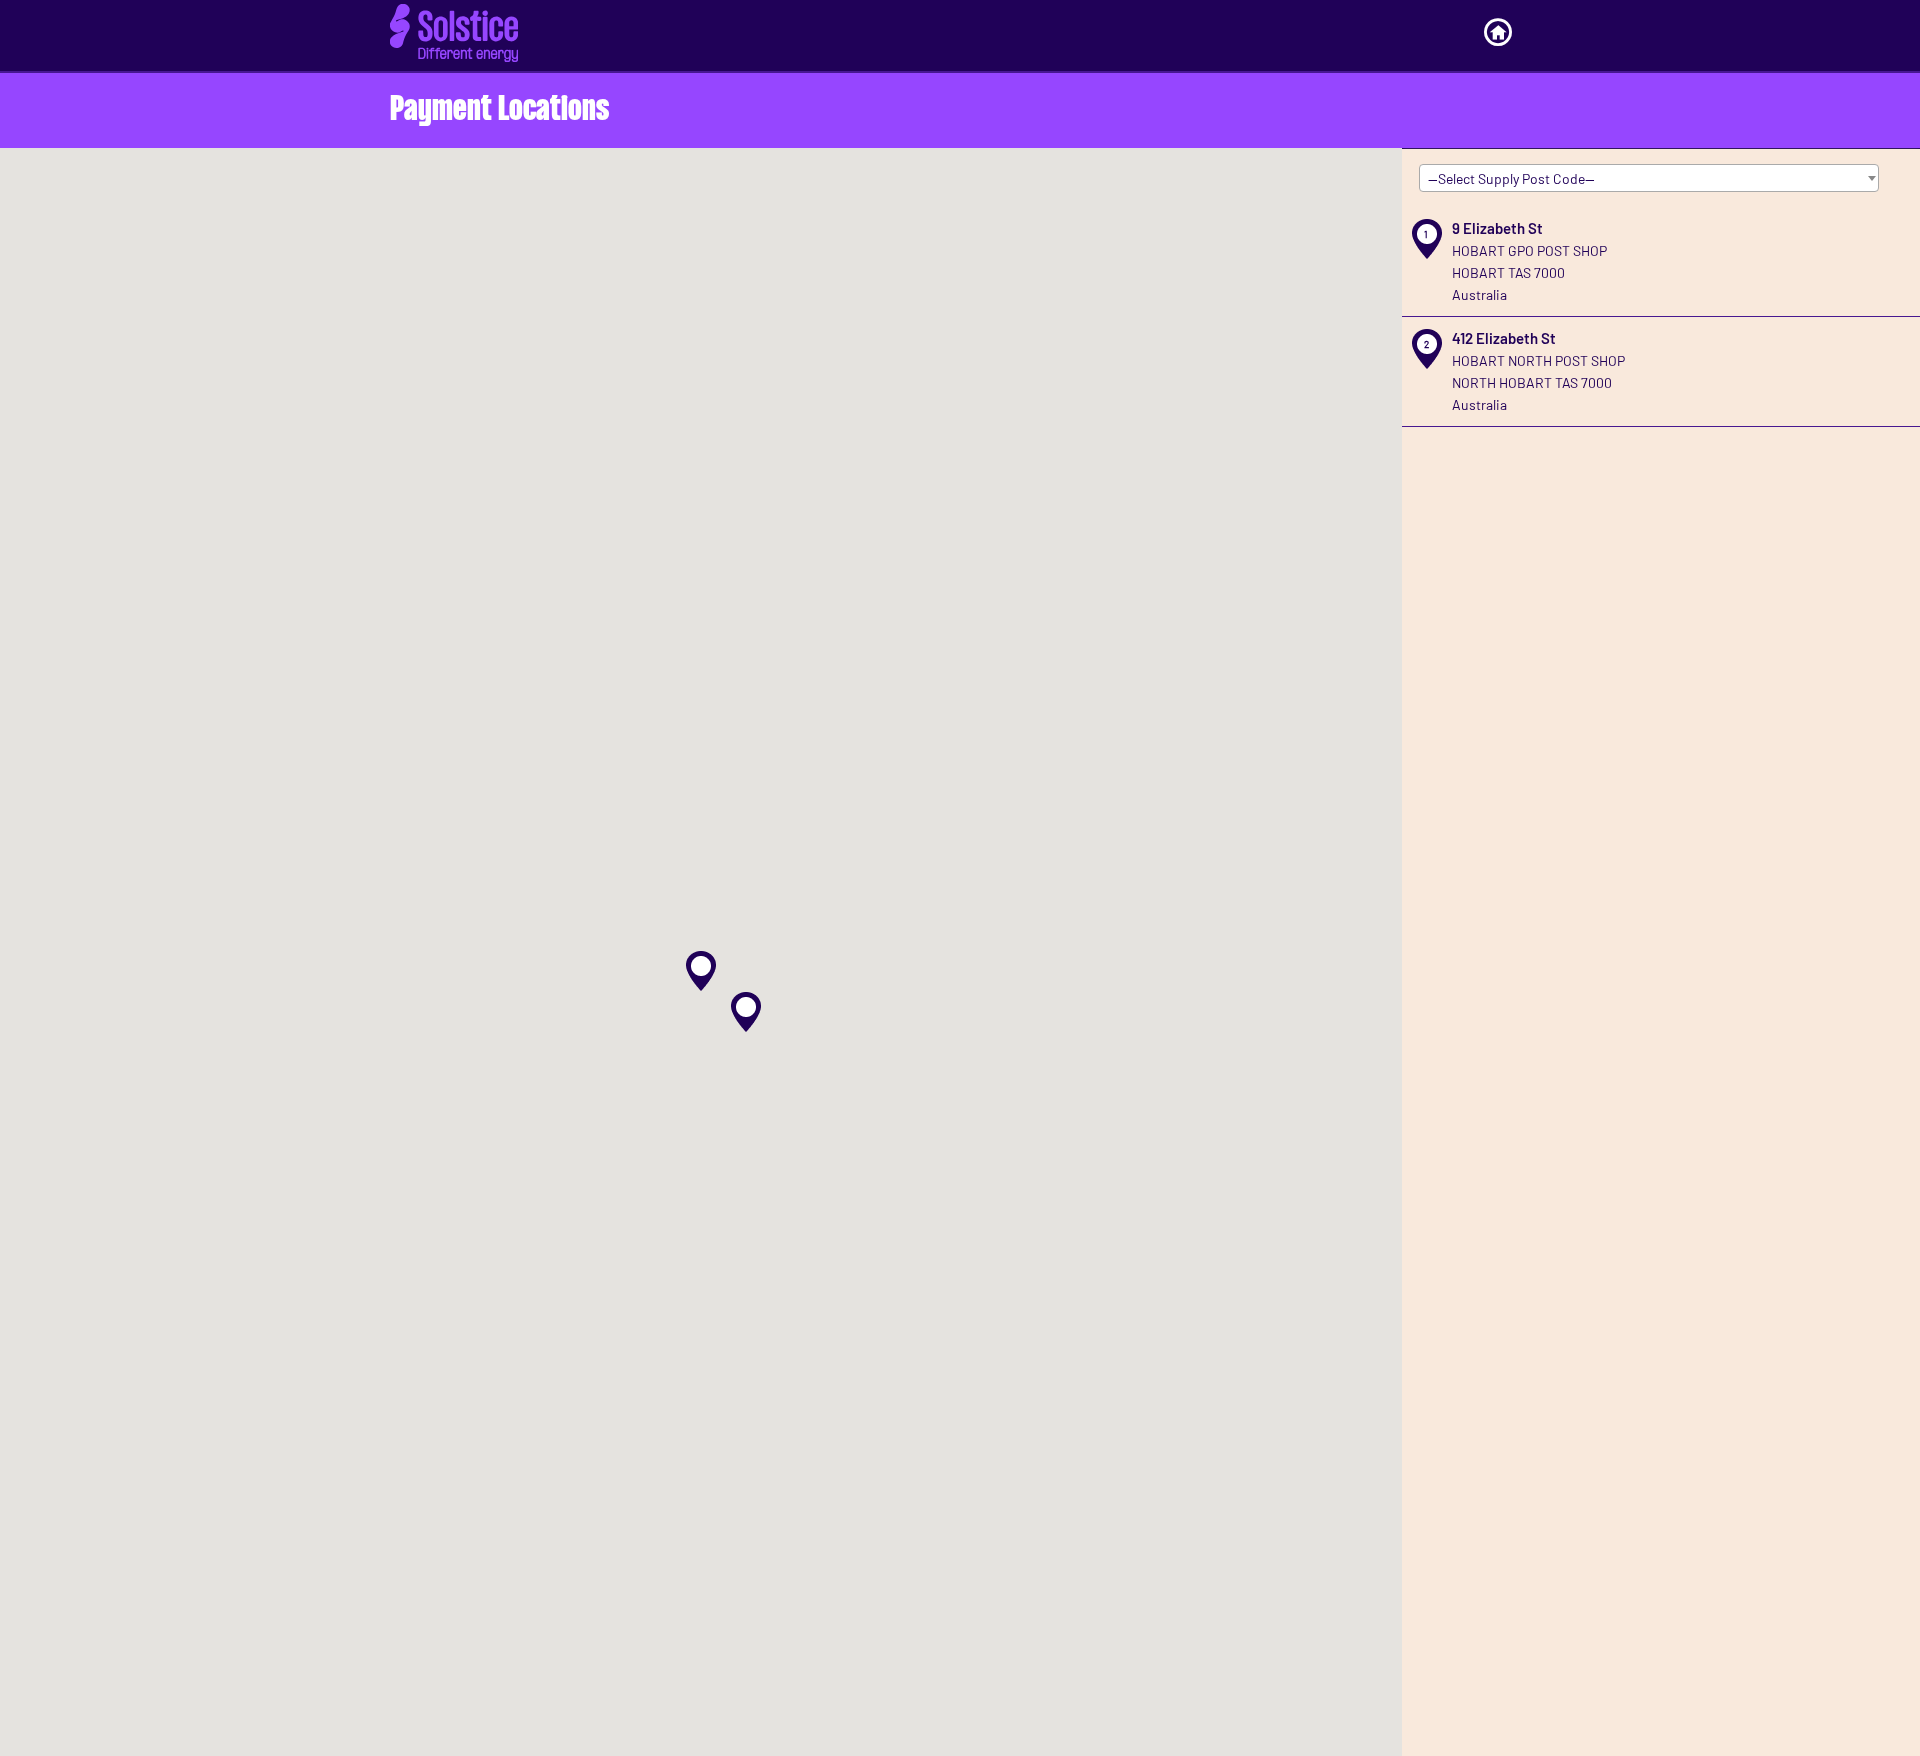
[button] (746, 1012)
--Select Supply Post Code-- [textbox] (1511, 178)
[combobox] (1649, 178)
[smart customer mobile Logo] (454, 35)
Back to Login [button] (1497, 33)
